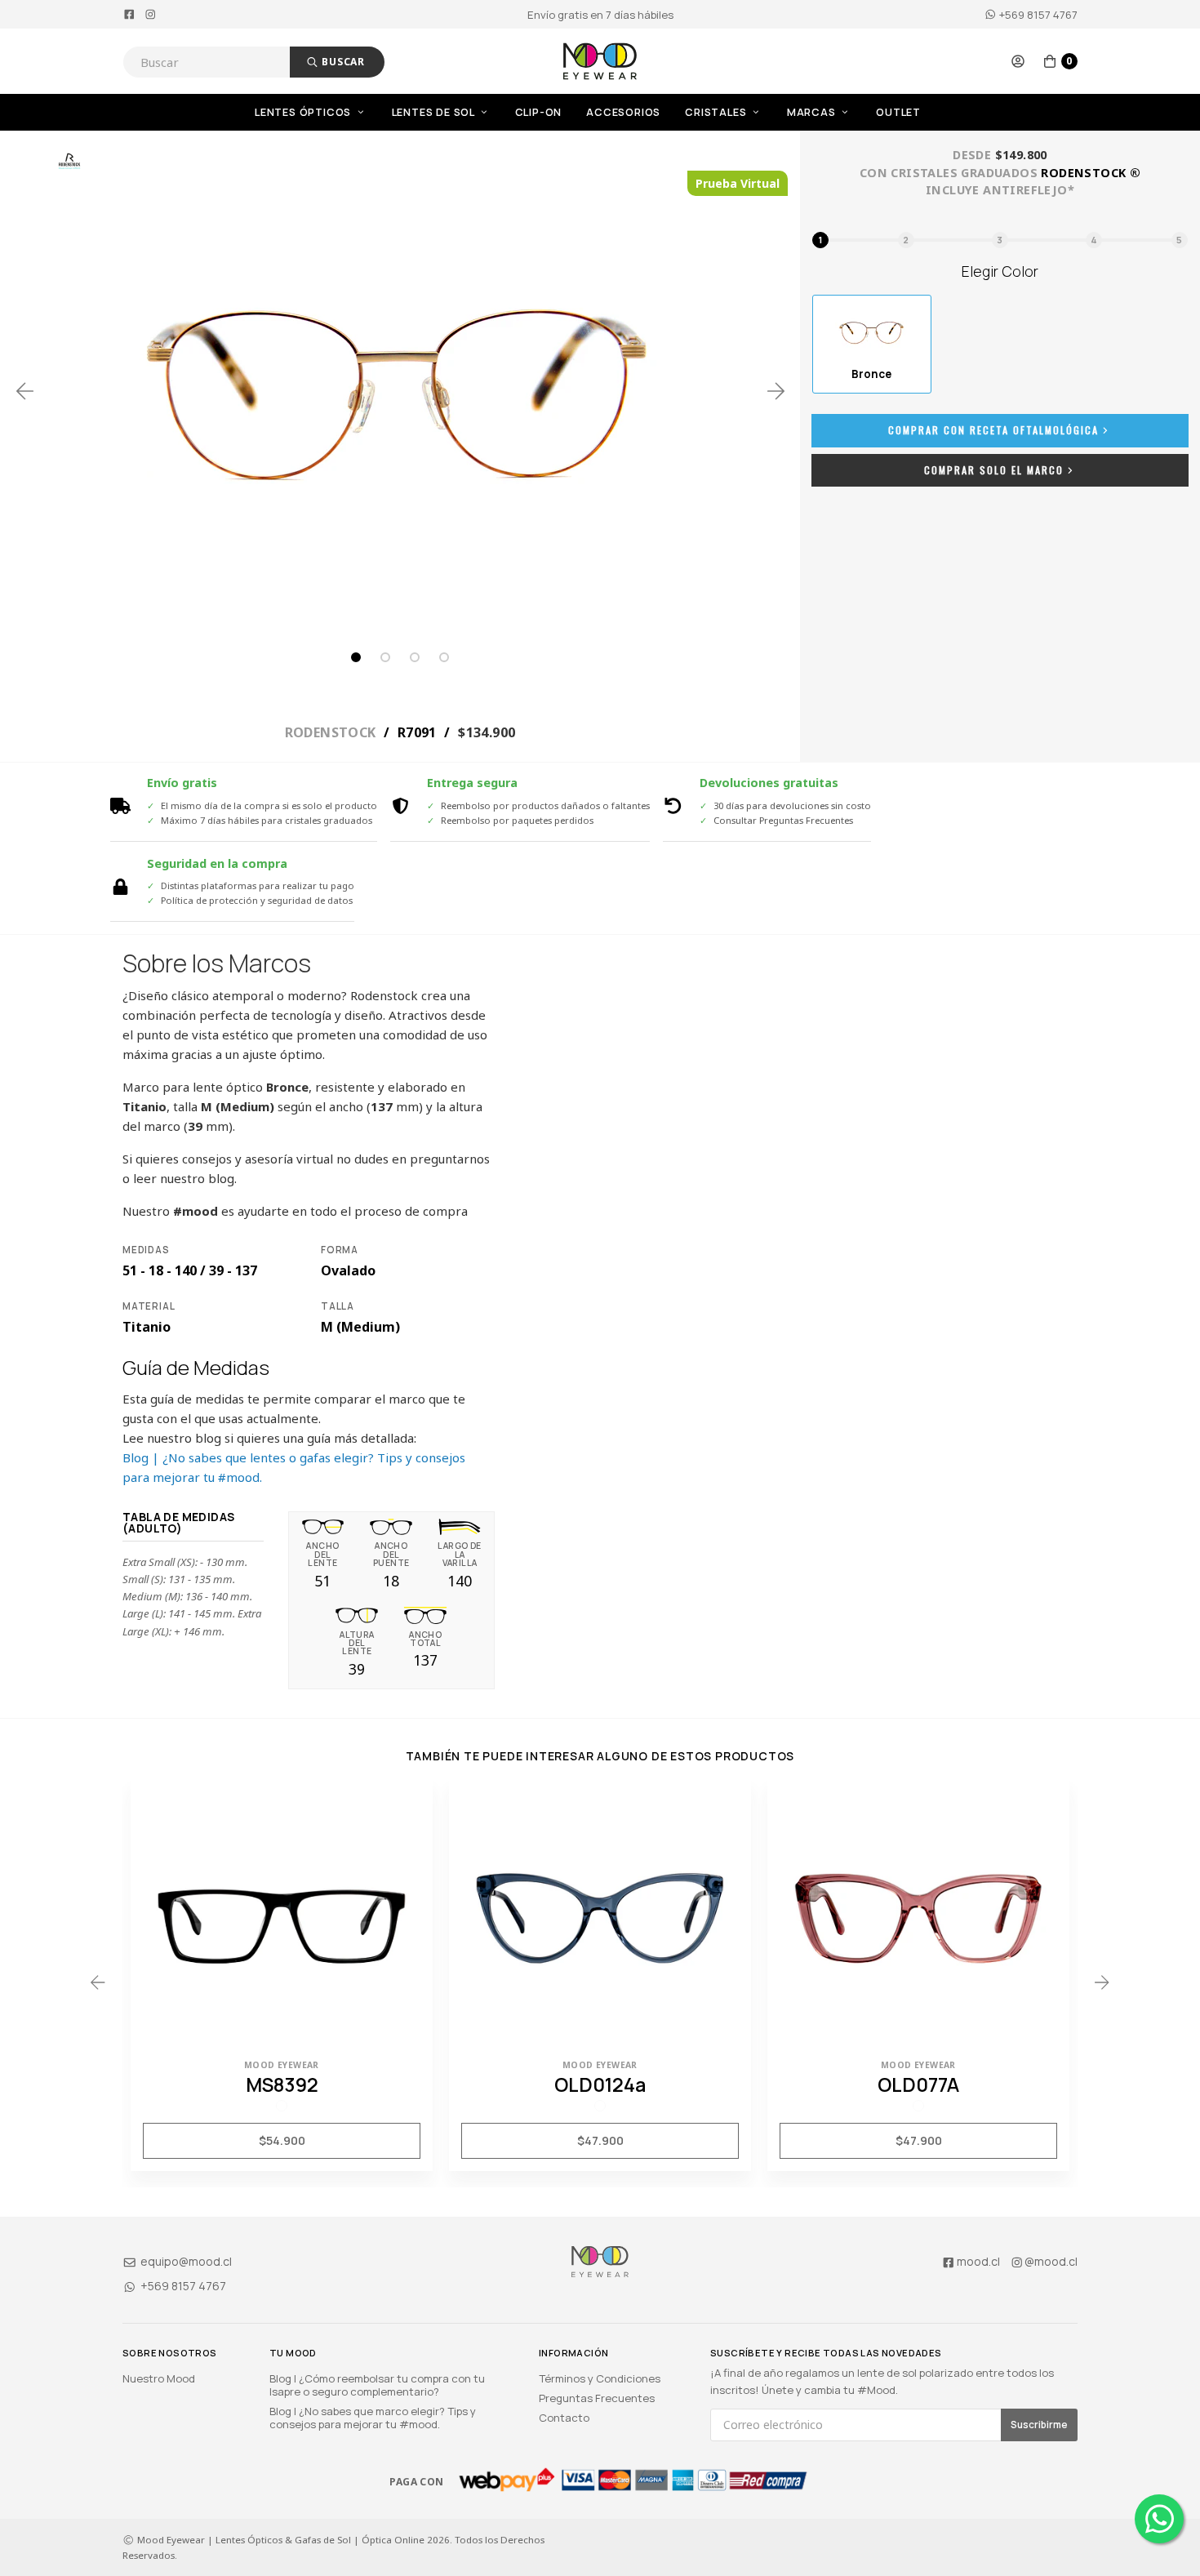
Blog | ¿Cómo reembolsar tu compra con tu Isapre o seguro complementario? (377, 2385)
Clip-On (539, 112)
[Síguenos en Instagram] (151, 15)
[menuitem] (323, 112)
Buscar (342, 62)
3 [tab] (415, 657)
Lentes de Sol (435, 112)
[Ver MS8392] (282, 1915)
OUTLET (898, 112)
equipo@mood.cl (185, 2261)
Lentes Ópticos (304, 112)
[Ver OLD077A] (918, 1915)
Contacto (564, 2418)
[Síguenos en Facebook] (129, 15)
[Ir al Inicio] (600, 61)
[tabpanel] (400, 391)
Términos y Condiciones (600, 2378)
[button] (1018, 61)
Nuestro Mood (159, 2378)
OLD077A (918, 2084)
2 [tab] (385, 657)
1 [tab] (356, 657)
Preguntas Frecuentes (597, 2398)
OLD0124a (600, 2084)
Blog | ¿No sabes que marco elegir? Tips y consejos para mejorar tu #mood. (373, 2418)
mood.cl (978, 2261)
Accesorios (623, 112)
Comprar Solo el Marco (994, 470)
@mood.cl (1051, 2261)
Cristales (717, 112)
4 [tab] (444, 657)
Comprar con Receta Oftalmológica (993, 430)
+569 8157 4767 (1037, 15)
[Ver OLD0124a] (600, 1915)
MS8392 (282, 2084)
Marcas (813, 112)
